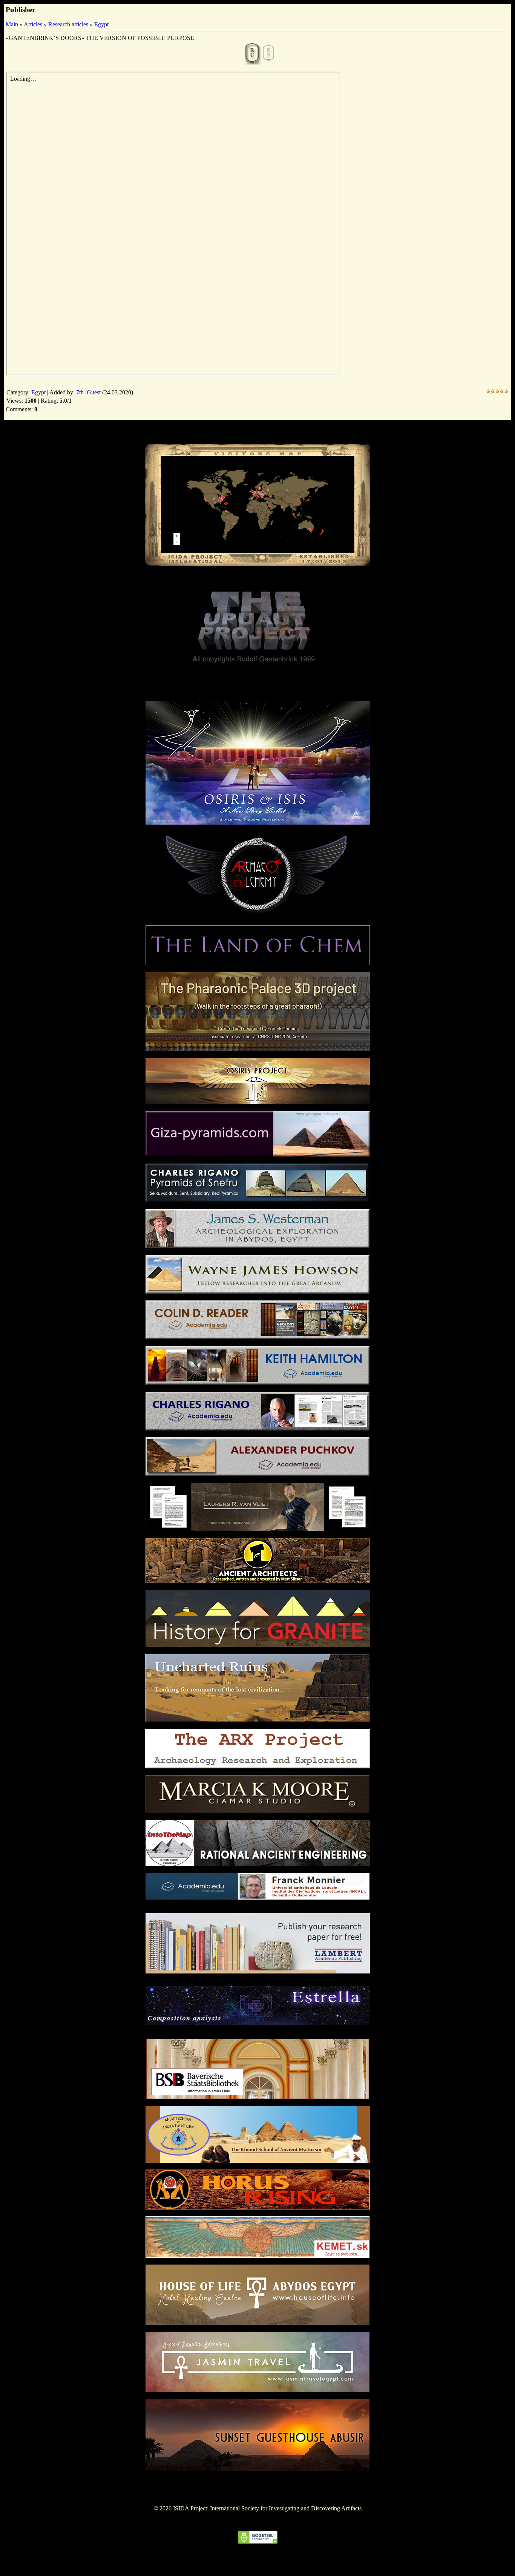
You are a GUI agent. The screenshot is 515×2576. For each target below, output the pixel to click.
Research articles (68, 24)
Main (12, 24)
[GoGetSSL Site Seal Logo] (258, 2541)
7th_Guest (88, 392)
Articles (33, 24)
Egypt (101, 24)
